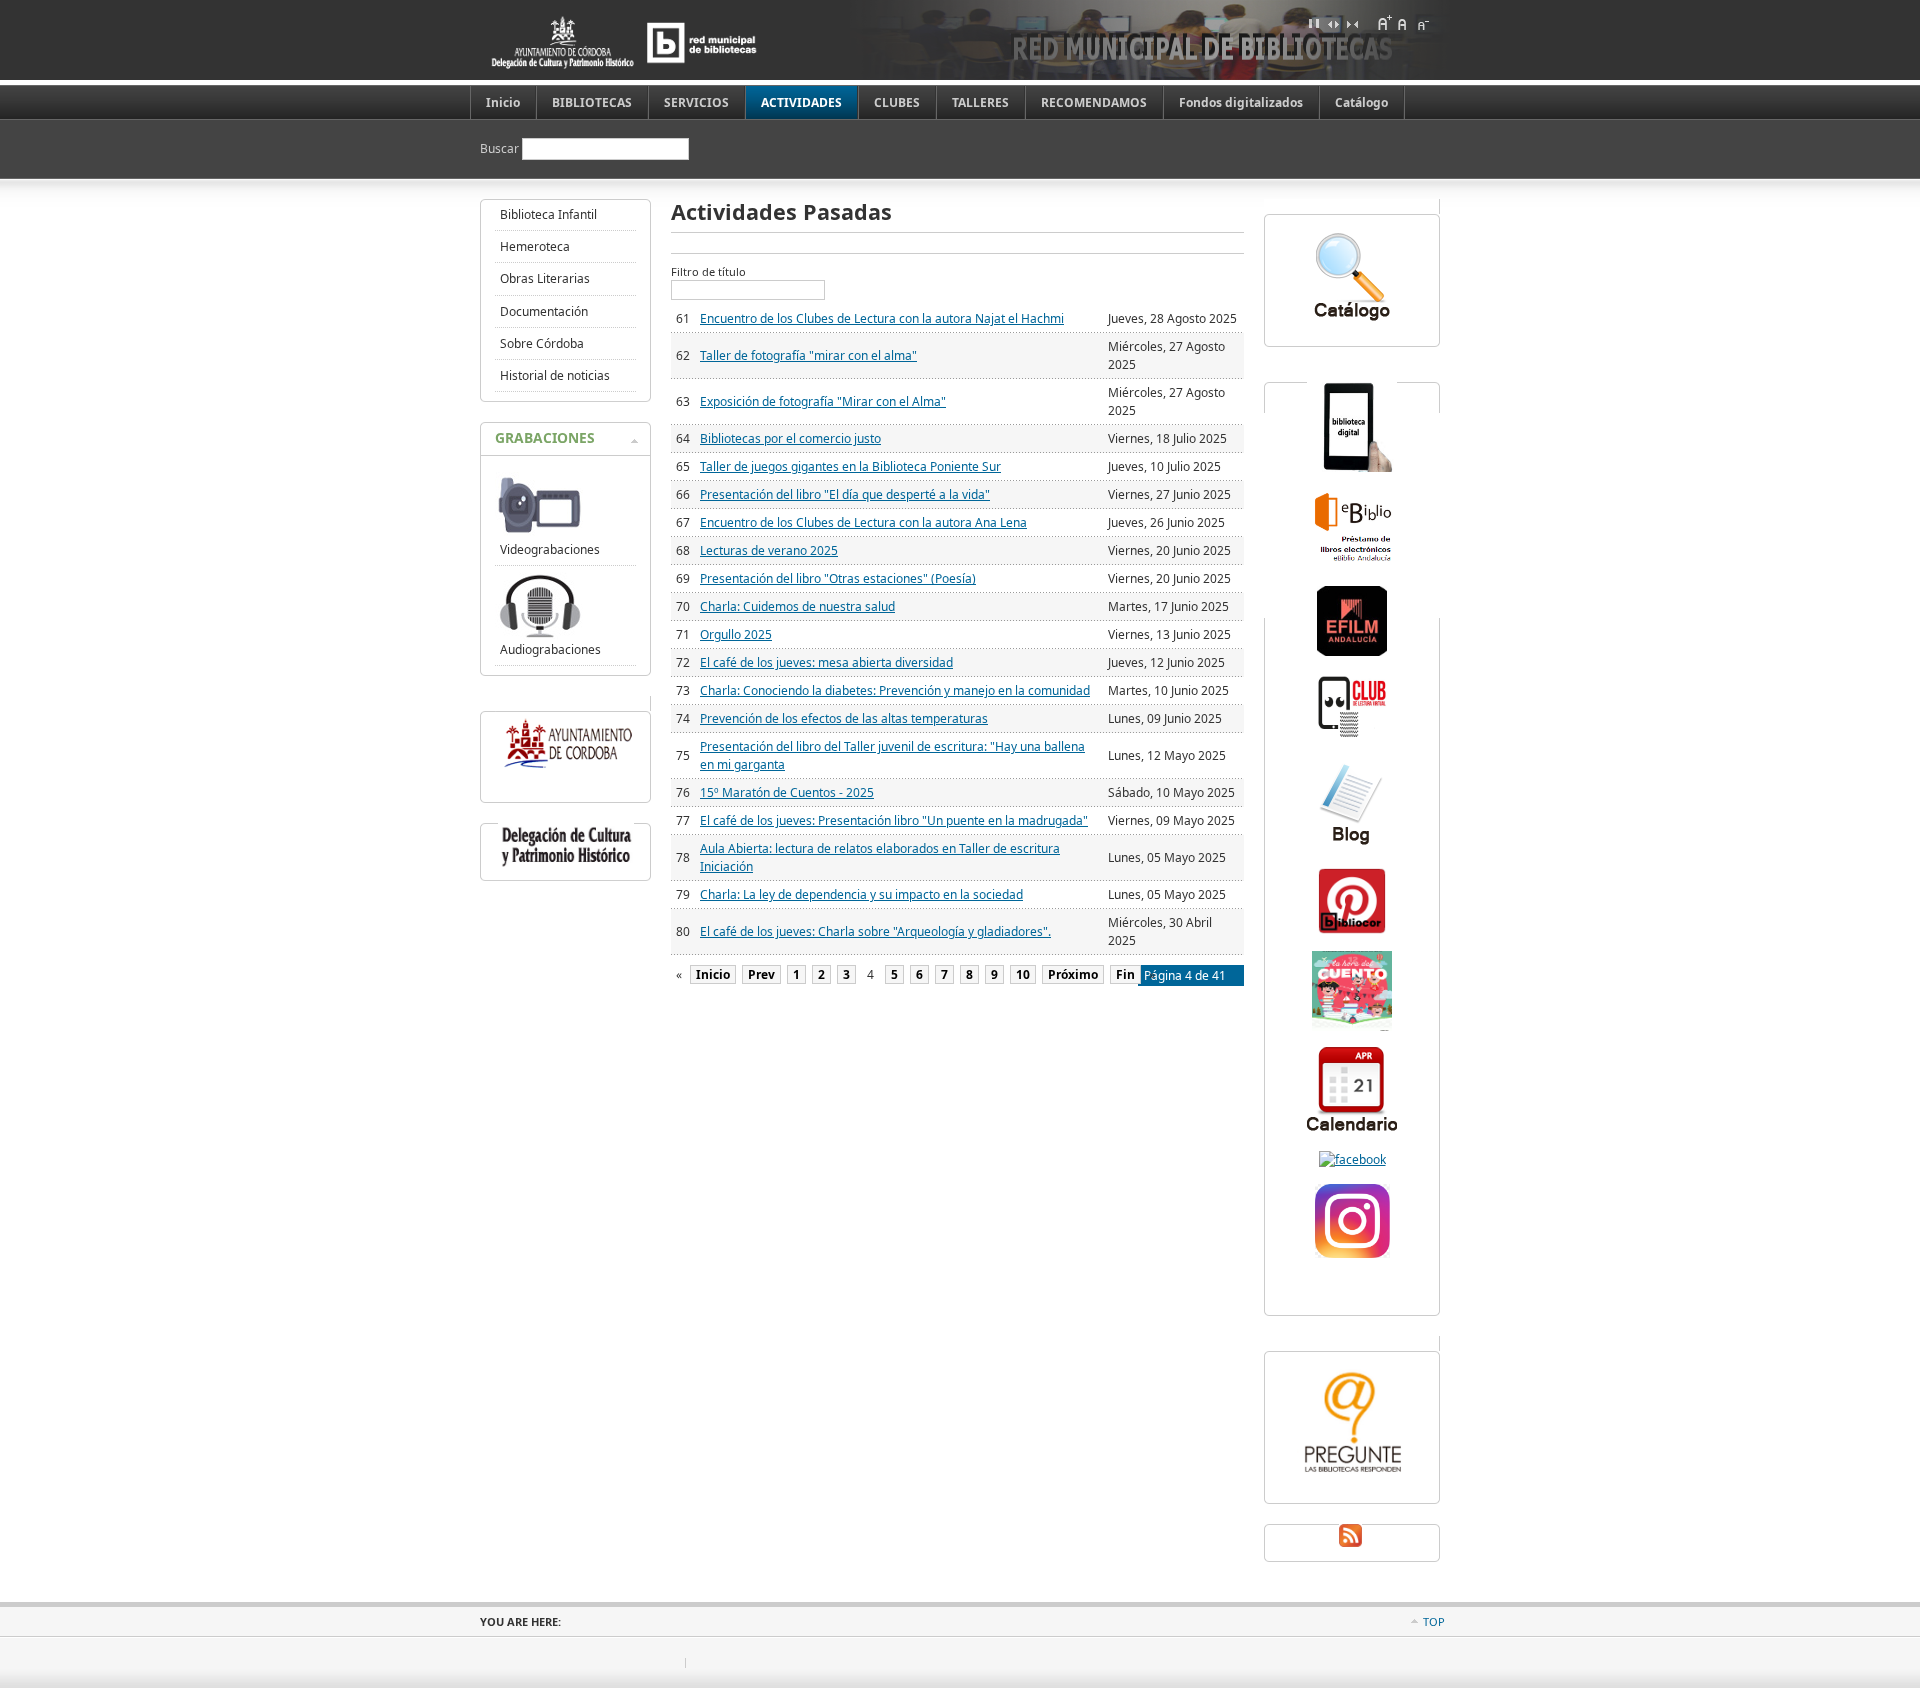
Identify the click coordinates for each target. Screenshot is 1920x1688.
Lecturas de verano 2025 (769, 550)
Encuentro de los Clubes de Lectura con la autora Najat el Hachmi (882, 318)
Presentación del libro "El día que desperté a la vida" (845, 494)
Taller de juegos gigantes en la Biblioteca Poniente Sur (850, 466)
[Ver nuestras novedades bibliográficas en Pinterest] (1352, 931)
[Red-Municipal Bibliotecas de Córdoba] (1352, 1159)
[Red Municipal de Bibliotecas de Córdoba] (655, 42)
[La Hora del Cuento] (1352, 1026)
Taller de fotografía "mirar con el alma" (808, 355)
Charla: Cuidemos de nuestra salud (797, 606)
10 (1023, 974)
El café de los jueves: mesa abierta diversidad (826, 662)
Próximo (1073, 974)
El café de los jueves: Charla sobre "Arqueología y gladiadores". (875, 931)
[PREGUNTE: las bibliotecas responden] (1352, 1474)
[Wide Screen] (1333, 23)
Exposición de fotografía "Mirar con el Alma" (823, 401)
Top (1434, 1621)
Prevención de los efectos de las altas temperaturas (844, 718)
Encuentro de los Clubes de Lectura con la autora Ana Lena (863, 522)
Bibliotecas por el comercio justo (790, 438)
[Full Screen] (1314, 23)
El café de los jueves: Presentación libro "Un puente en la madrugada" (894, 820)
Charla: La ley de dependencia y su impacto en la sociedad (861, 894)
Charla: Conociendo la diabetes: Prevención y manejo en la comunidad (895, 690)
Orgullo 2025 (736, 634)
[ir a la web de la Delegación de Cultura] (566, 866)
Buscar (501, 148)
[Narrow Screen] (1352, 23)
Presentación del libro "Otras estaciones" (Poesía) (838, 578)
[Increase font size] (1384, 23)
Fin (1125, 974)
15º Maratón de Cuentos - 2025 (787, 792)
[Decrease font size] (1422, 23)
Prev (761, 974)
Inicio (713, 974)
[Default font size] (1403, 23)
